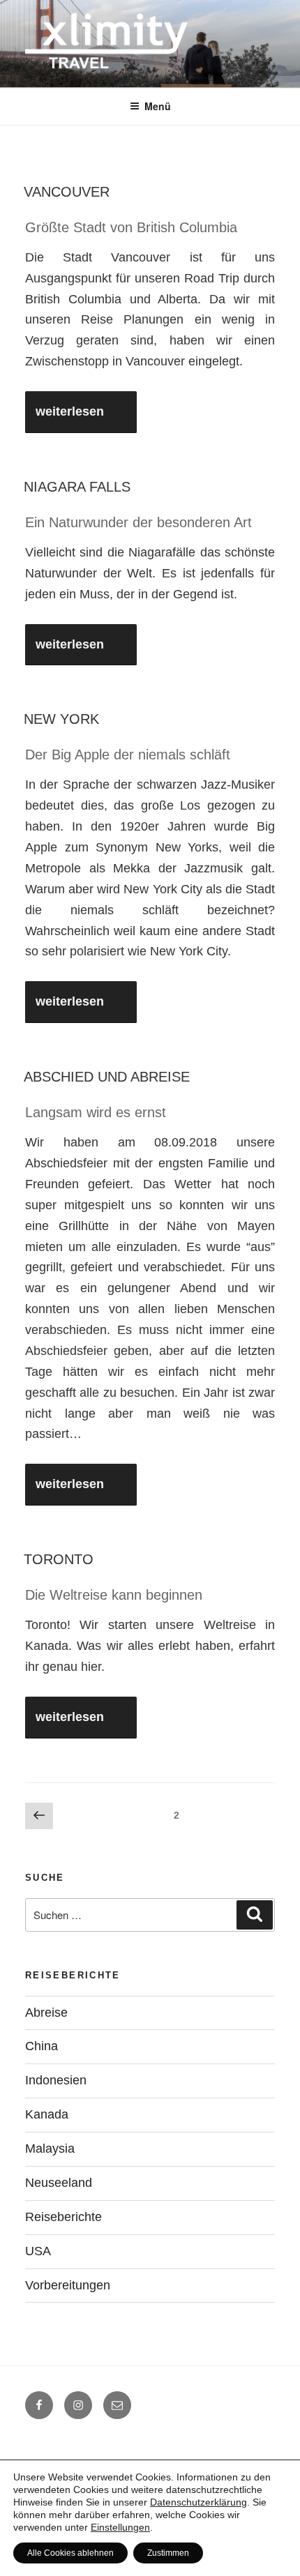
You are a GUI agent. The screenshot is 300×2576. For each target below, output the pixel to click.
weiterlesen (73, 411)
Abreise (46, 2013)
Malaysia (50, 2149)
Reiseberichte (63, 2217)
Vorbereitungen (68, 2285)
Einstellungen (120, 2527)
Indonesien (56, 2080)
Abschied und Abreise (107, 1077)
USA (38, 2251)
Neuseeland (59, 2183)
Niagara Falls (77, 487)
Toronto (59, 1559)
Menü (158, 106)
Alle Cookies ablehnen (70, 2553)
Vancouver (67, 192)
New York (61, 719)
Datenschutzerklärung (198, 2502)
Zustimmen (168, 2553)
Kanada (47, 2114)
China (42, 2046)
